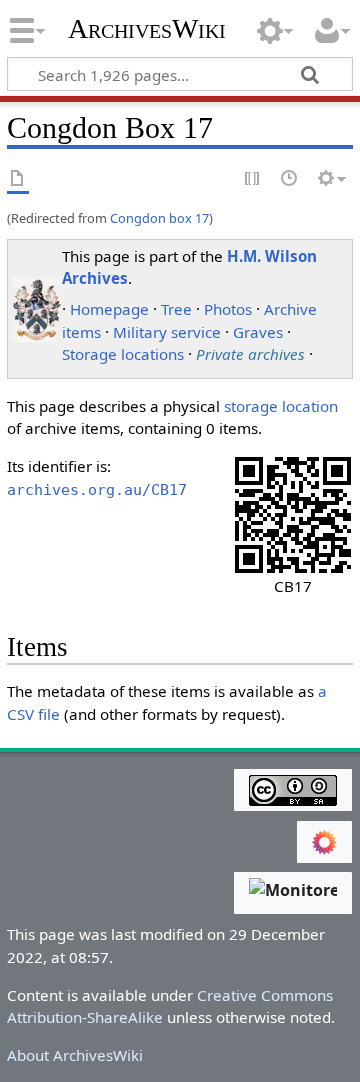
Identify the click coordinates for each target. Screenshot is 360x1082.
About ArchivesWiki (75, 1055)
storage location (281, 406)
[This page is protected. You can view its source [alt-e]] (253, 179)
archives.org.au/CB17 (97, 490)
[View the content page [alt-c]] (18, 179)
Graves (258, 332)
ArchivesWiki (147, 29)
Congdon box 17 (159, 218)
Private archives (250, 354)
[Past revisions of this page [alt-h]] (290, 179)
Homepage (109, 309)
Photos (228, 309)
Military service (167, 332)
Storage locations (123, 354)
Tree (176, 309)
